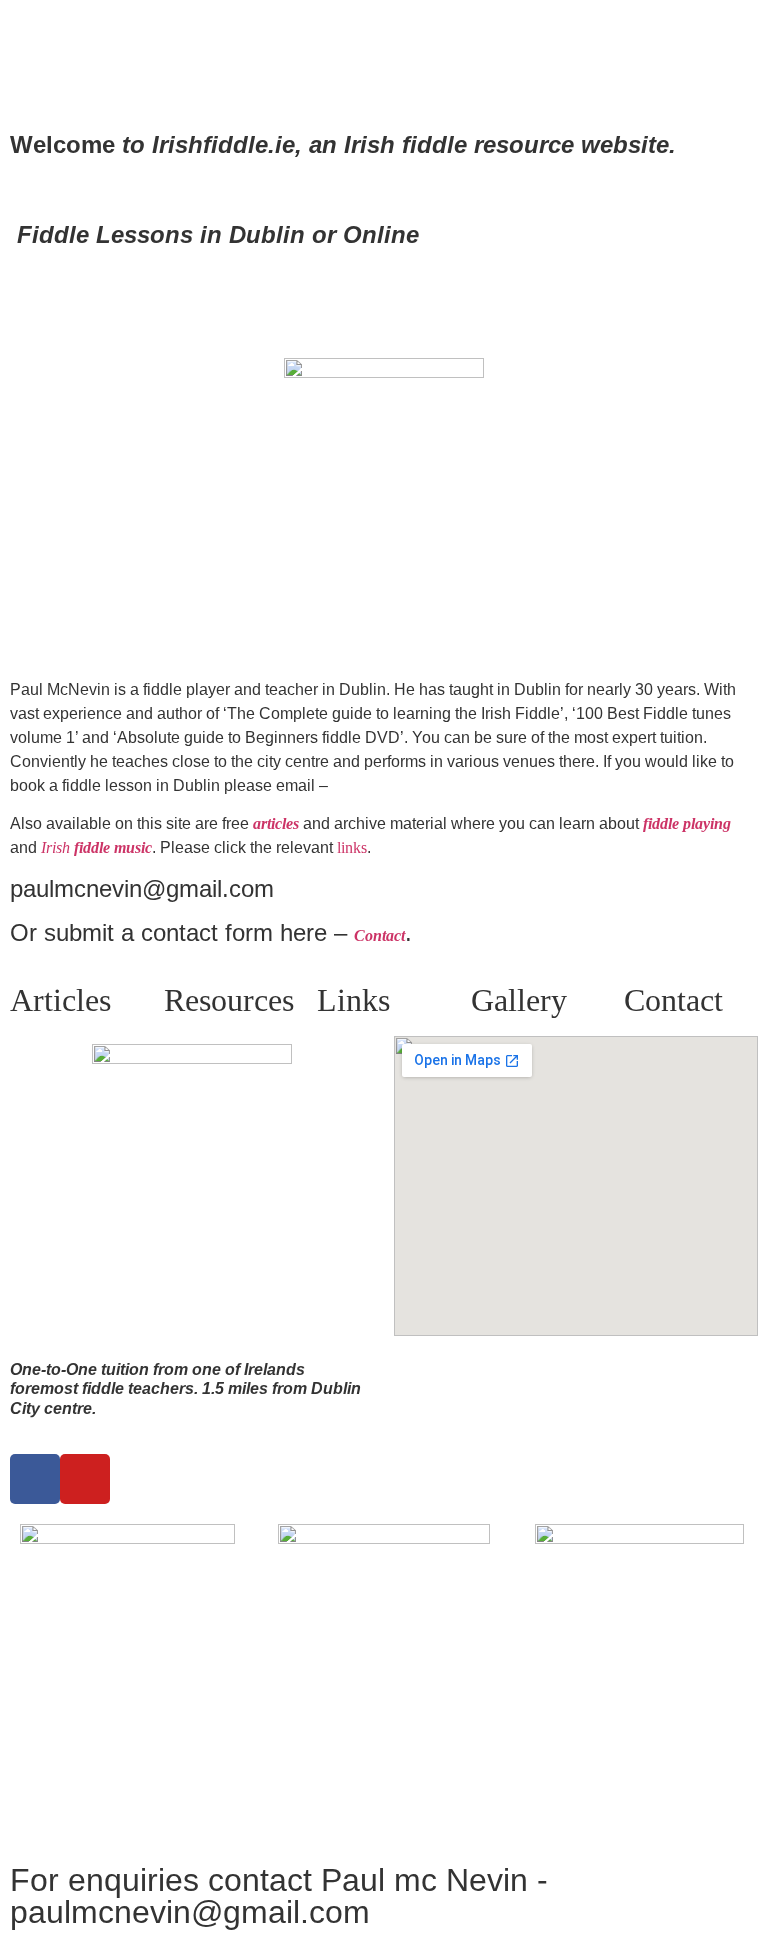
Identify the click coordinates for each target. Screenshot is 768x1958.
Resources (229, 1000)
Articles (60, 1000)
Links (353, 1000)
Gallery (519, 1000)
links (352, 847)
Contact (673, 1000)
